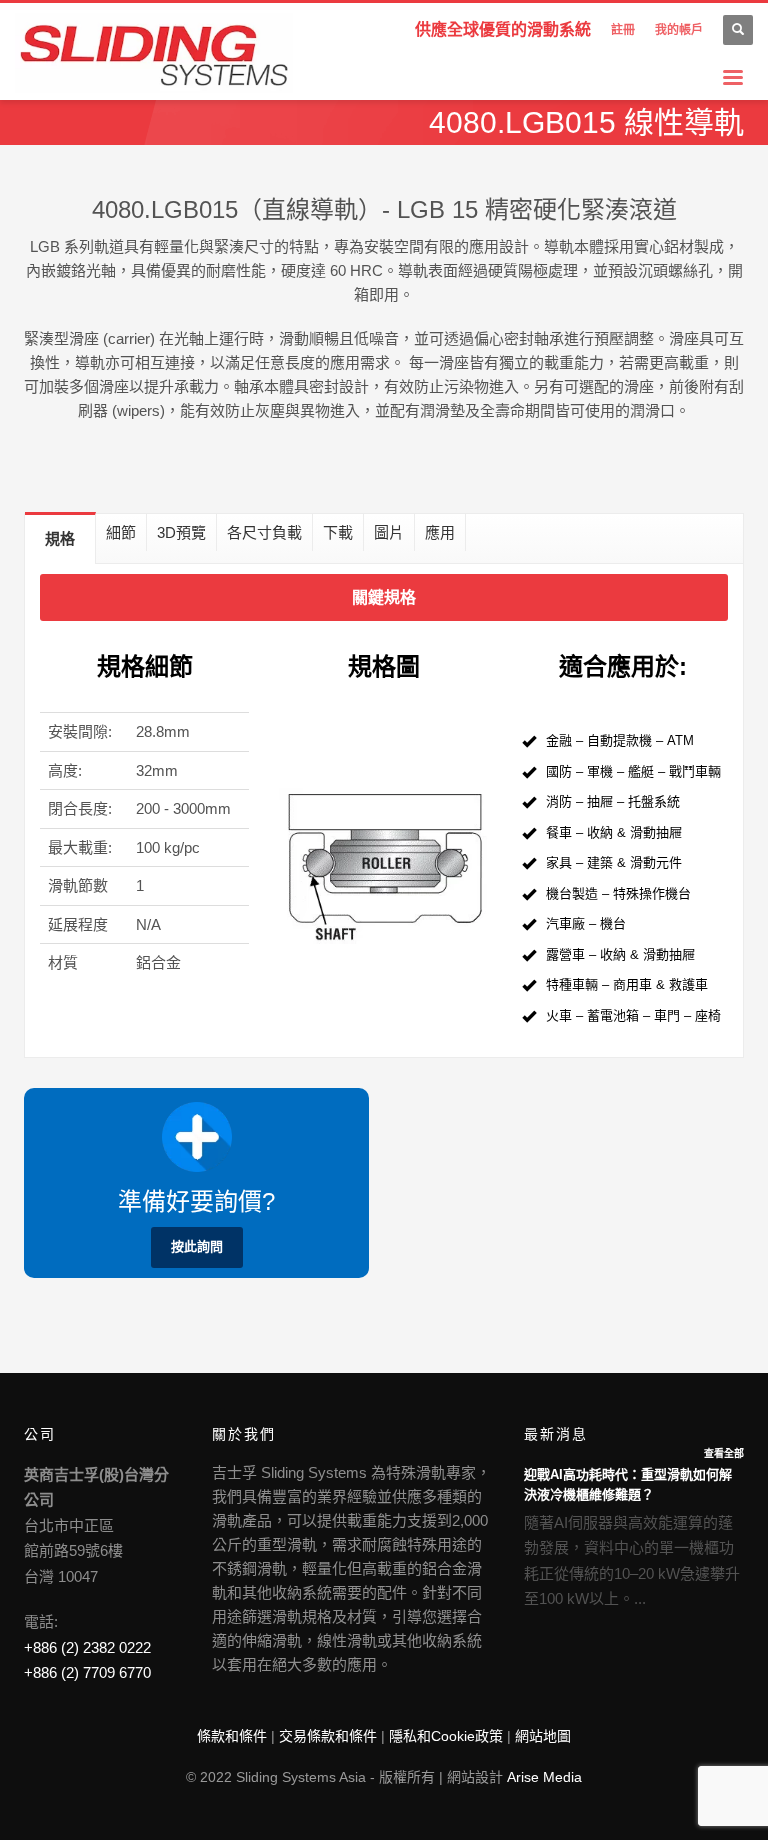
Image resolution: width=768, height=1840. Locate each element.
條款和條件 (232, 1736)
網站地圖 (543, 1736)
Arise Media (544, 1777)
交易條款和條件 (328, 1736)
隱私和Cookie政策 (446, 1736)
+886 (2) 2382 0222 (87, 1647)
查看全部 (724, 1453)
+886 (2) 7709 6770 (87, 1672)
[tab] (60, 538)
